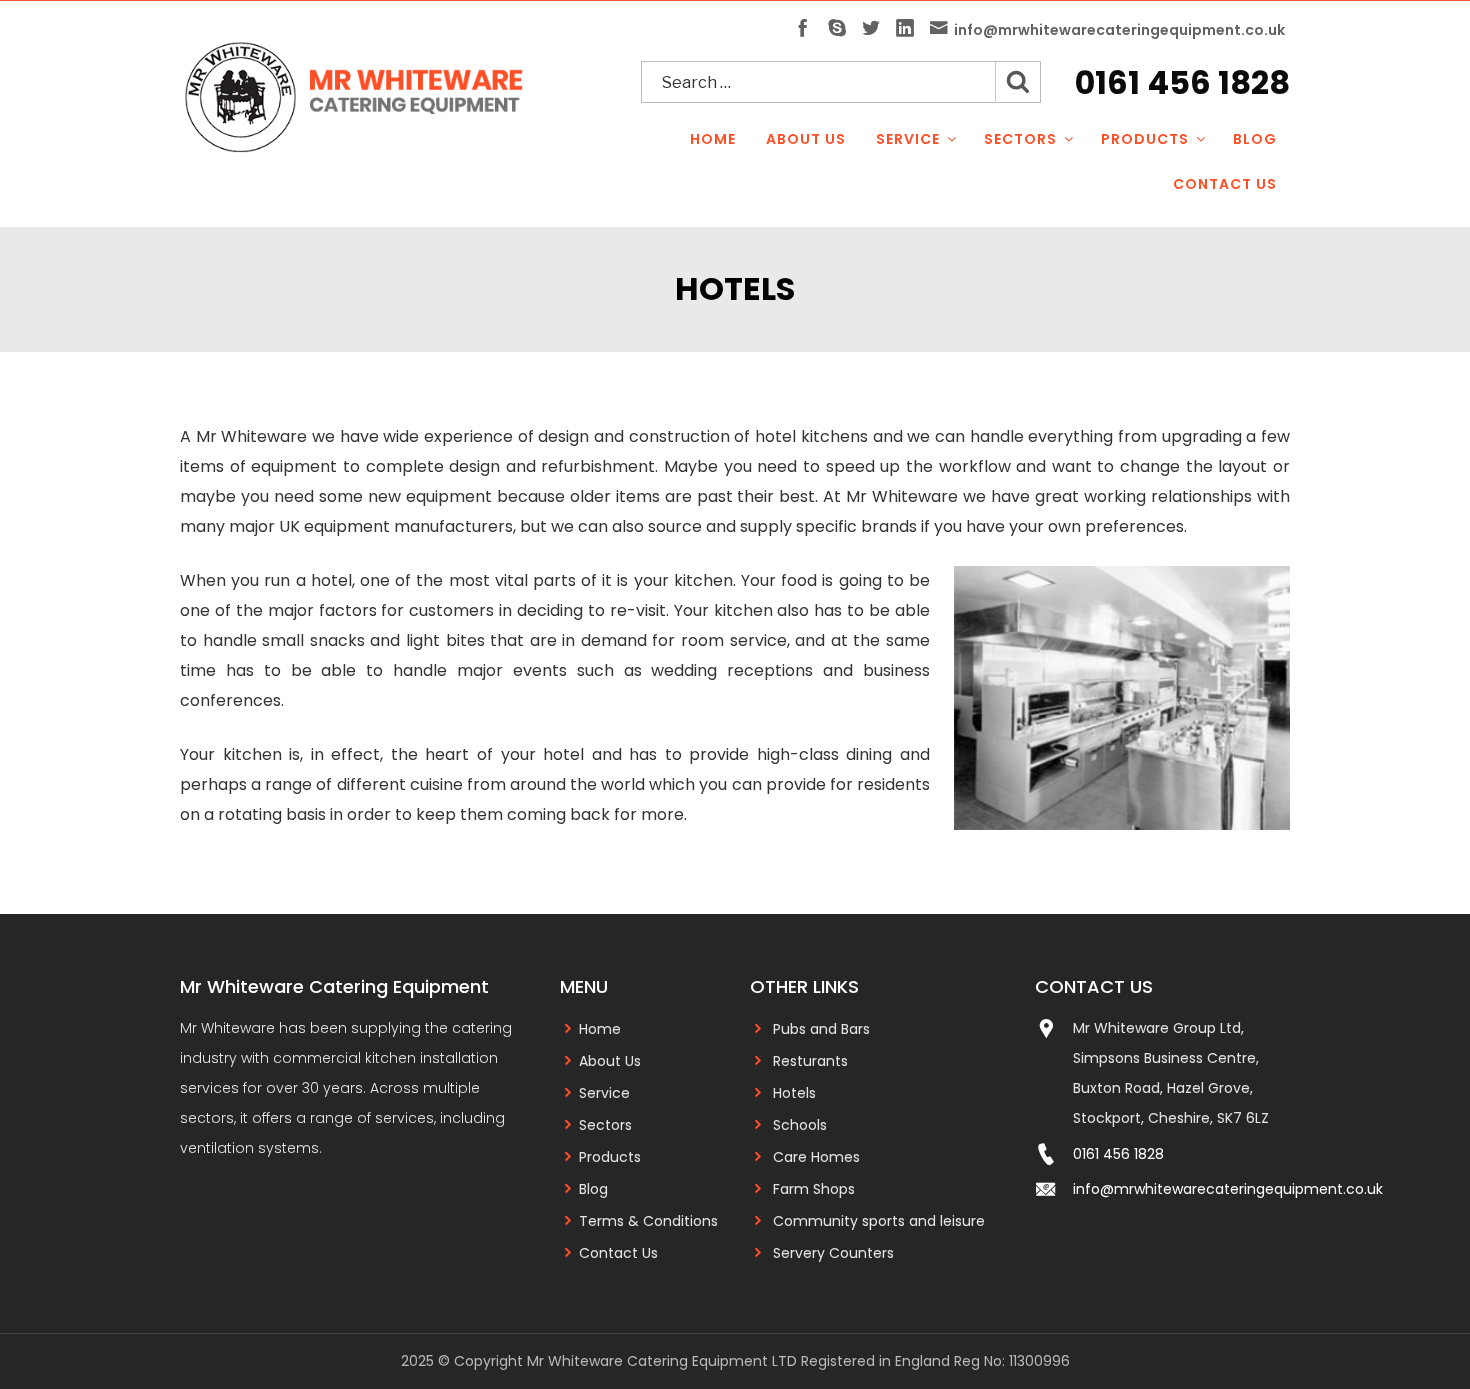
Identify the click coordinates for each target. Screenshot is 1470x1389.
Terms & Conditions (648, 1221)
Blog (1255, 139)
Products (1145, 139)
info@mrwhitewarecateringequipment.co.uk (1228, 1189)
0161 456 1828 (1182, 82)
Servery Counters (833, 1253)
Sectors (1020, 139)
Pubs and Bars (821, 1029)
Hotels (794, 1093)
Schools (800, 1125)
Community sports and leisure (879, 1221)
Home (713, 139)
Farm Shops (814, 1189)
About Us (806, 139)
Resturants (810, 1061)
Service (908, 139)
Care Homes (816, 1157)
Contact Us (1225, 184)
